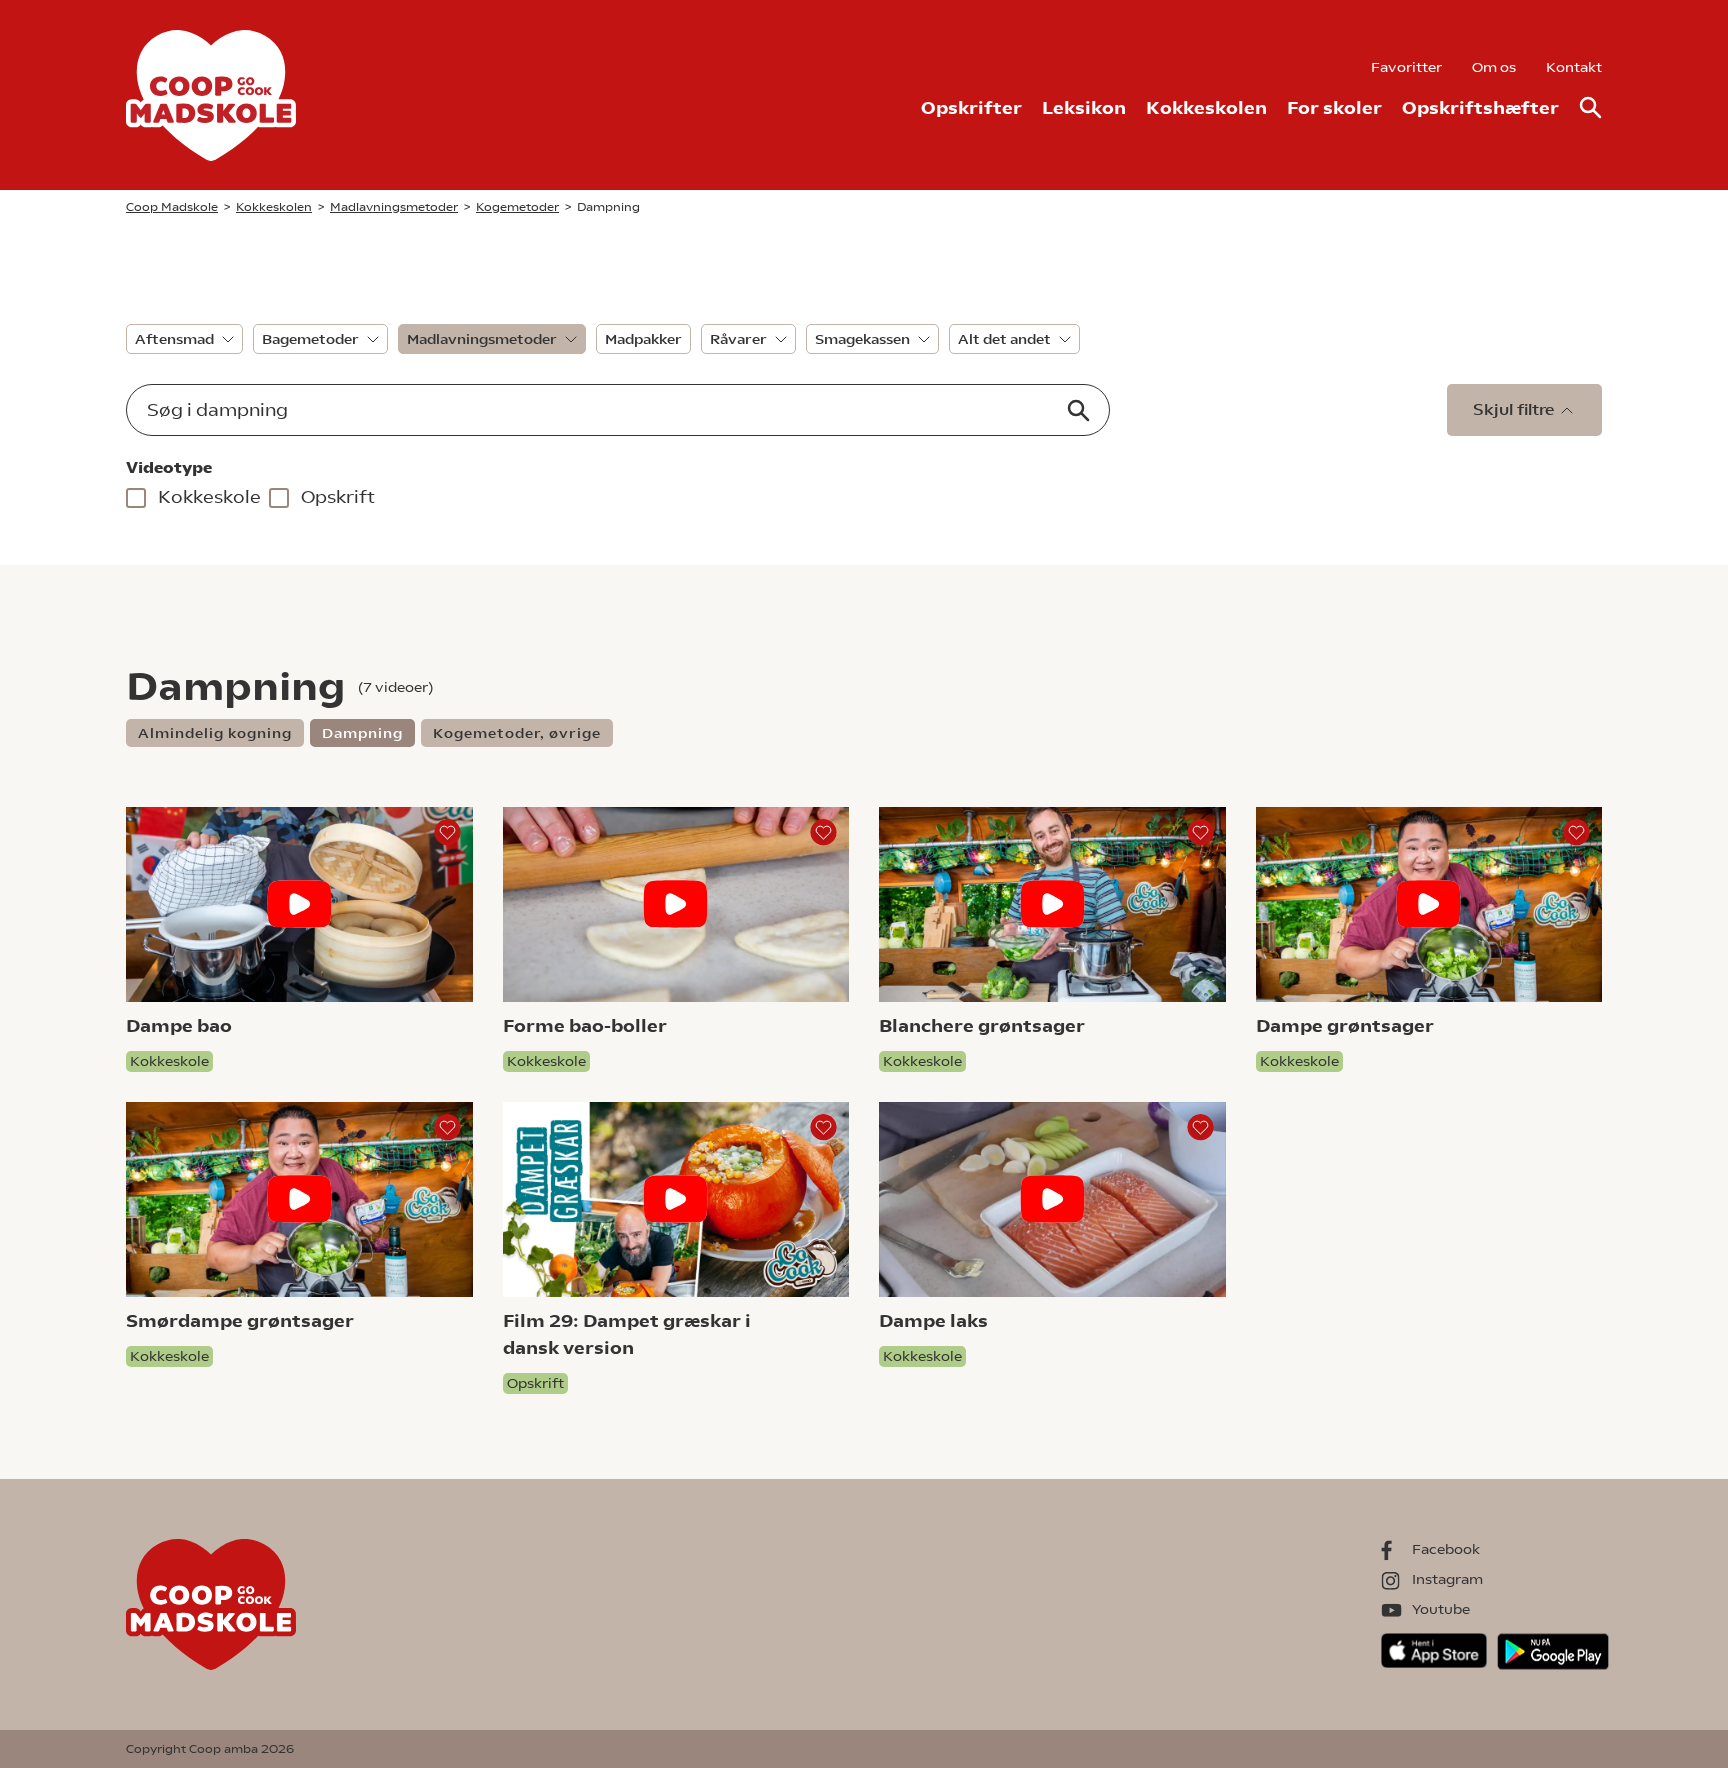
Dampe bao (179, 1025)
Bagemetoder (310, 339)
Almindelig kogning (215, 733)
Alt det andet (1004, 339)
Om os (1494, 67)
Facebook (1446, 1549)
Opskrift (338, 496)
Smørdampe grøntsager (240, 1320)
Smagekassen (862, 339)
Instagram (1447, 1579)
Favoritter (1406, 67)
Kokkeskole (209, 496)
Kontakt (1574, 67)
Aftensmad (174, 339)
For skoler (1334, 107)
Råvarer (738, 339)
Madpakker (643, 339)
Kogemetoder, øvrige (517, 733)
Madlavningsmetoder (482, 339)
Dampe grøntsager (1345, 1025)
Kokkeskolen (1206, 107)
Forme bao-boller (585, 1025)
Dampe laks (933, 1320)
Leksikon (1084, 107)
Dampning (362, 733)
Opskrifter (971, 107)
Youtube (1441, 1609)
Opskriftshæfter (1480, 107)
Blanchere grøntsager (982, 1025)
